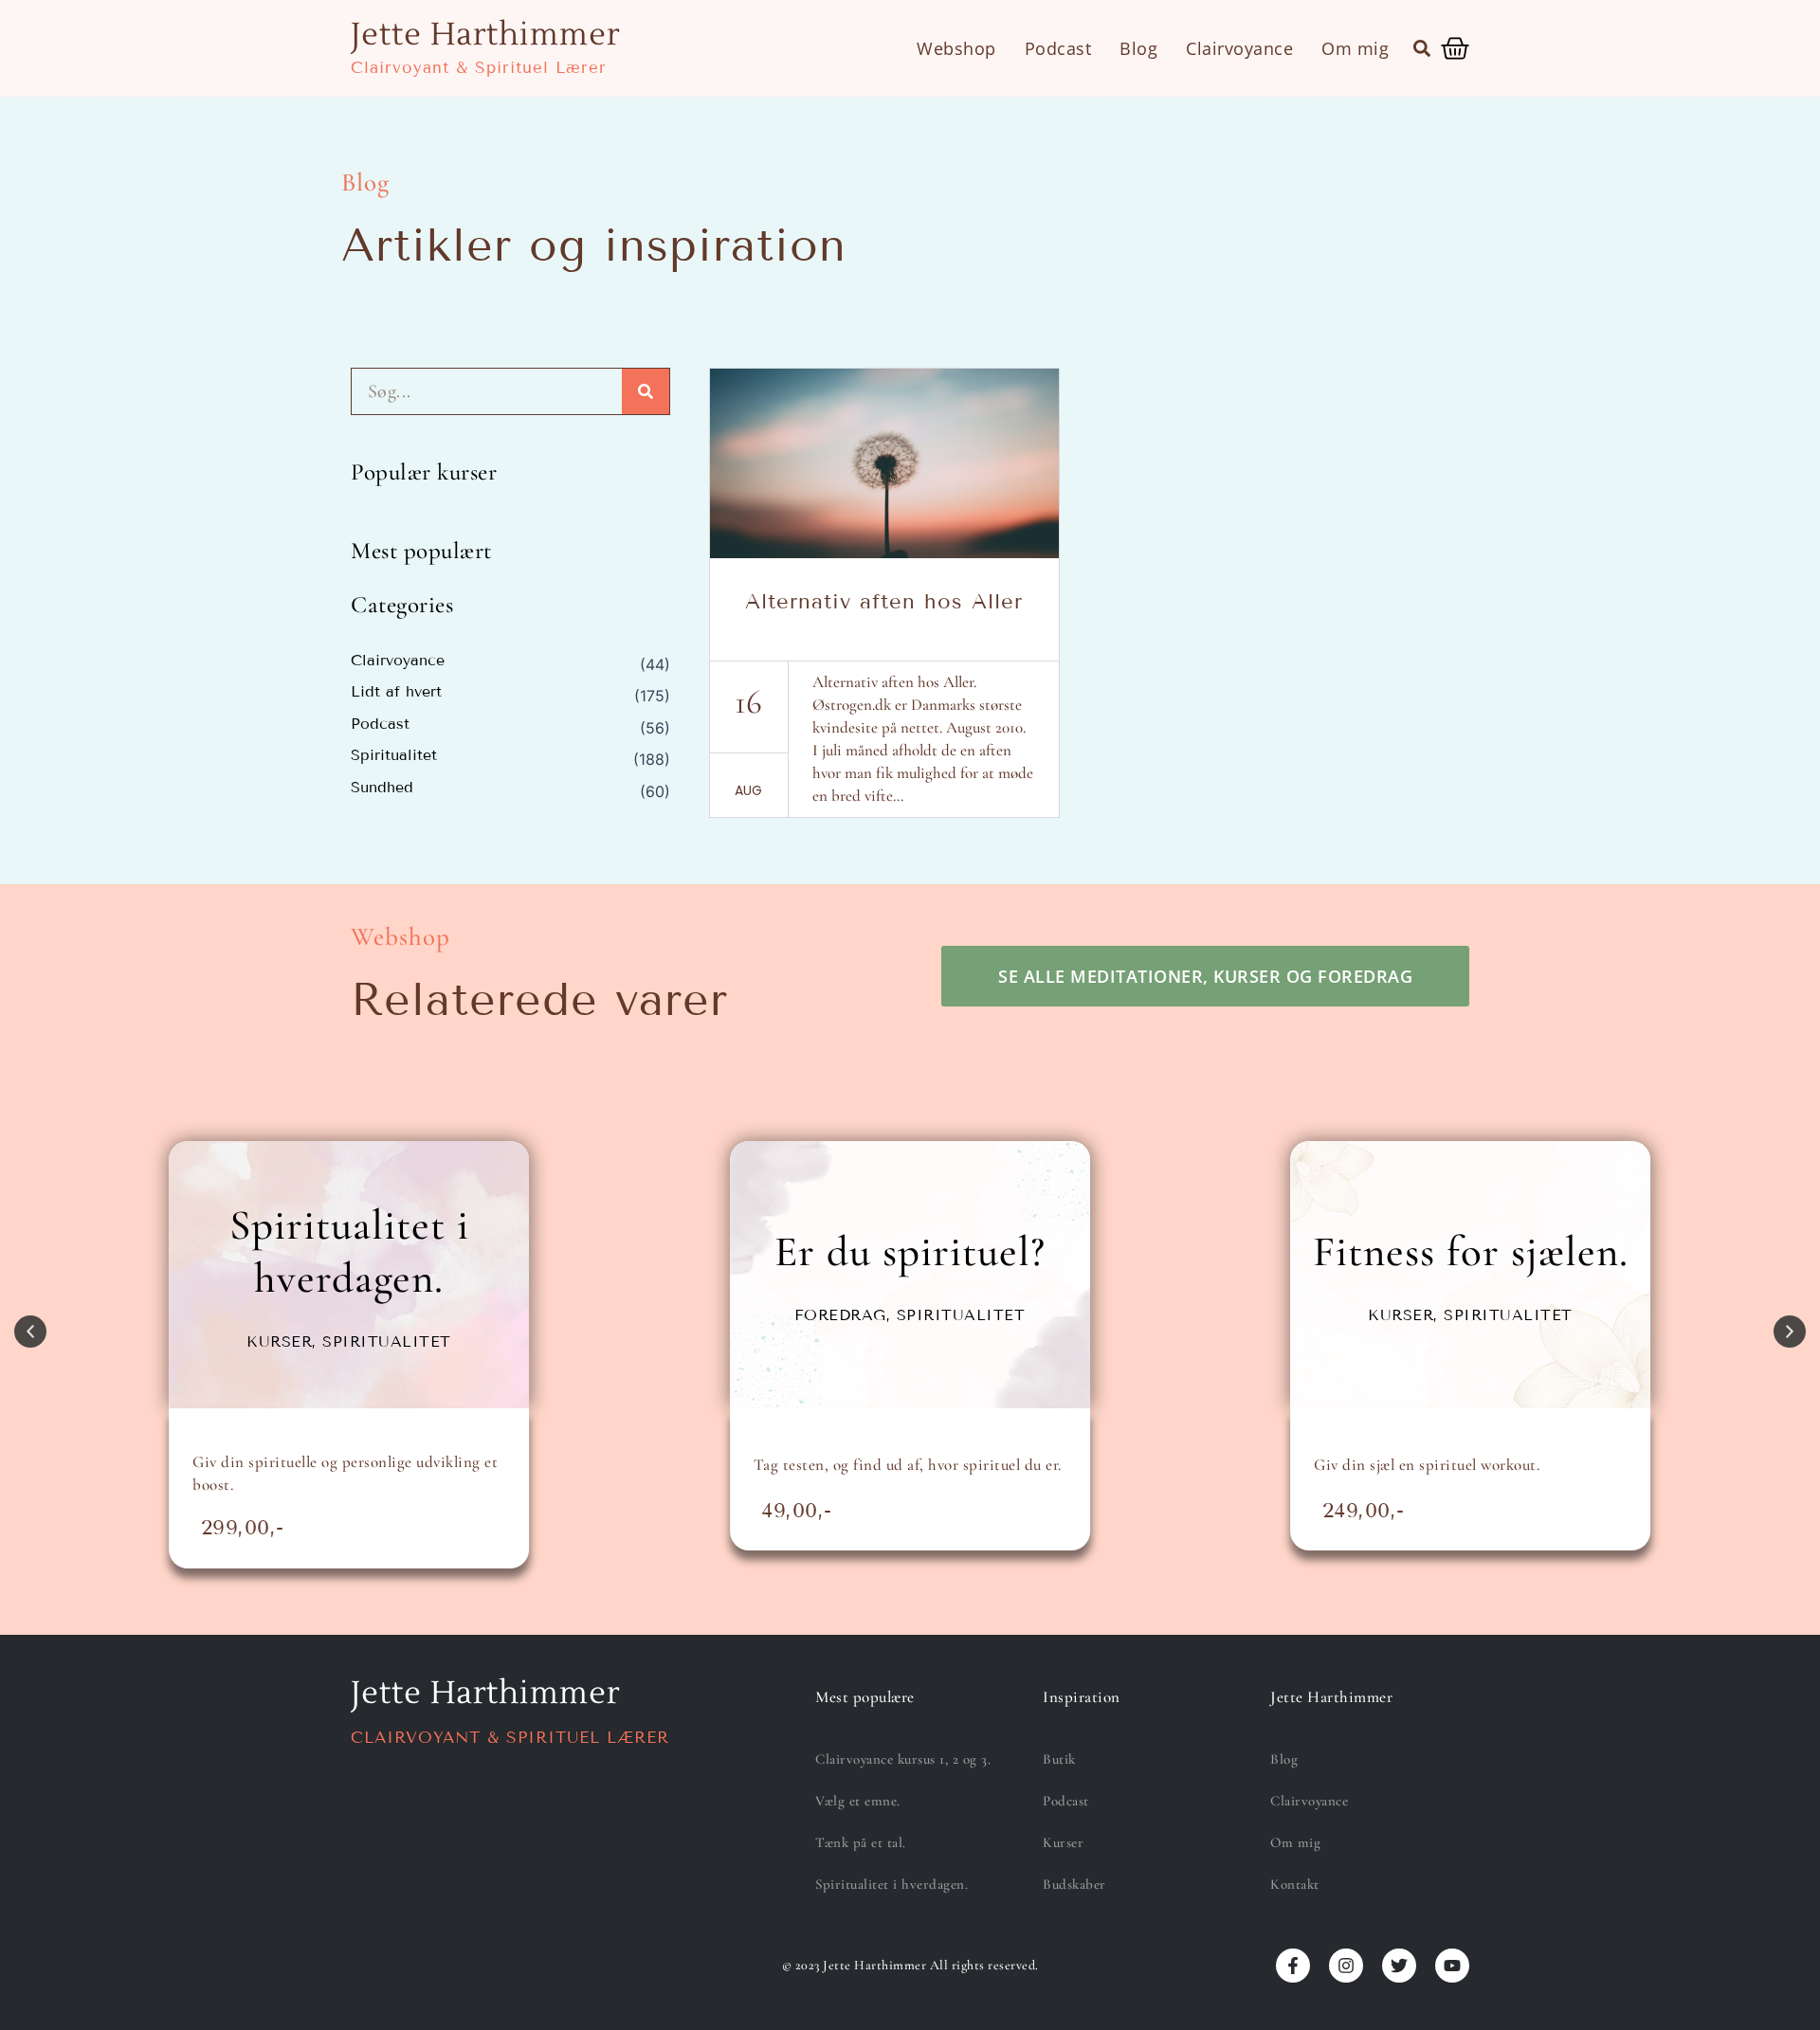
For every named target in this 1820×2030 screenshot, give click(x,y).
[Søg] (646, 391)
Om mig (1355, 48)
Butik (1059, 1759)
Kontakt (1295, 1884)
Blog (1138, 48)
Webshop (956, 48)
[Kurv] (1455, 48)
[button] (1422, 48)
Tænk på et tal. (861, 1842)
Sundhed (382, 788)
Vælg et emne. (858, 1801)
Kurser (1063, 1842)
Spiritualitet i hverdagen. (892, 1884)
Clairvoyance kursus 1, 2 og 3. (903, 1759)
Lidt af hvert (396, 692)
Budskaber (1074, 1884)
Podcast (1058, 48)
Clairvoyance (1239, 48)
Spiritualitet (394, 755)
